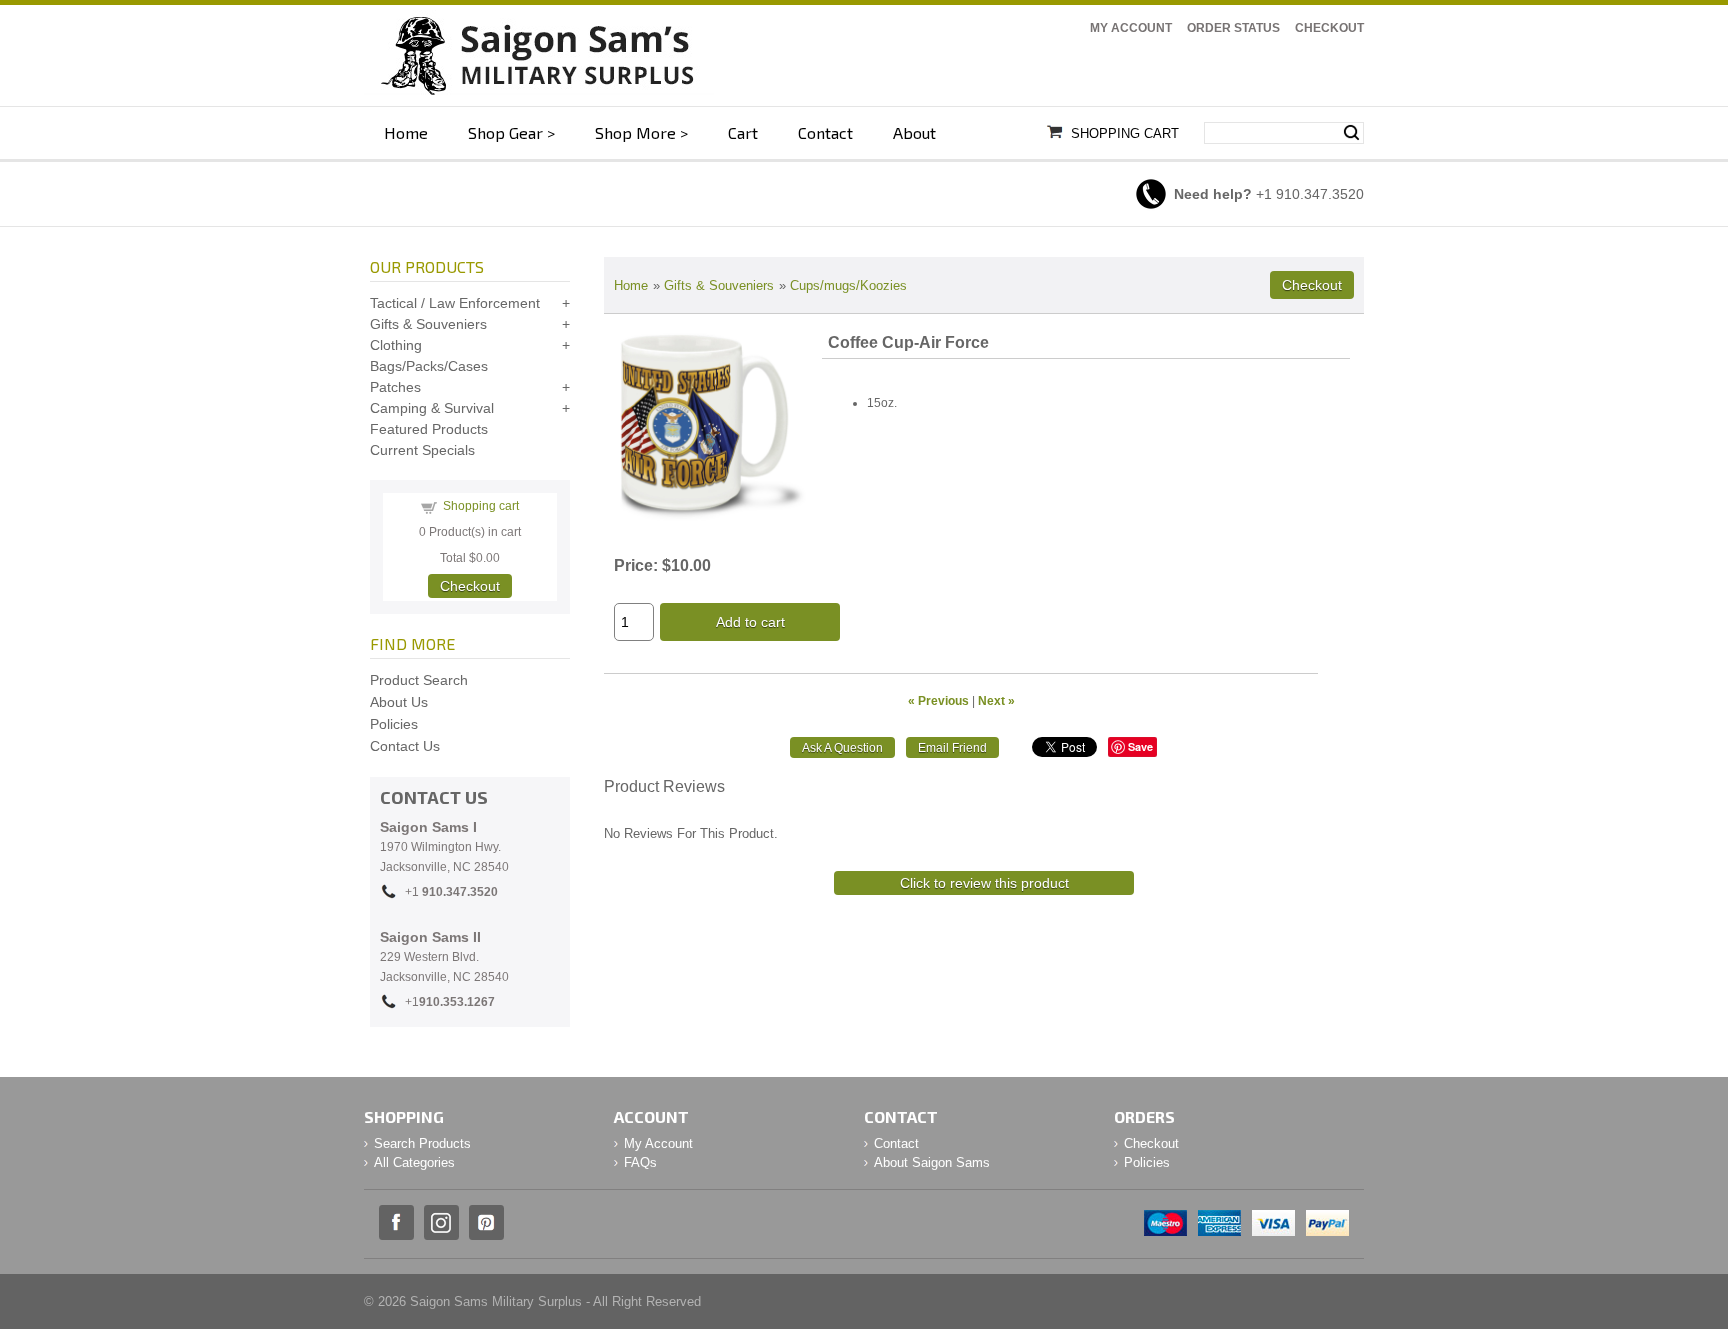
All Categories (414, 1162)
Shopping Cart (1125, 133)
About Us (399, 702)
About (914, 132)
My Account (1131, 28)
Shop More (635, 132)
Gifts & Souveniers (719, 285)
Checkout (1329, 28)
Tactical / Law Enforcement (455, 303)
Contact (825, 132)
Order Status (1233, 28)
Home (406, 132)
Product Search (419, 680)
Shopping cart (481, 506)
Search (1351, 133)
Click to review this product (984, 883)
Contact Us (405, 746)
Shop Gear (505, 132)
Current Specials (422, 450)
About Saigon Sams (932, 1162)
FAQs (640, 1162)
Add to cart (750, 622)
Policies (394, 724)
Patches (395, 387)
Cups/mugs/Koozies (848, 285)
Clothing (396, 345)
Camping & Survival (432, 408)
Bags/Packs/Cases (429, 366)
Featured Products (429, 429)
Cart (743, 132)
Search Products (422, 1143)
